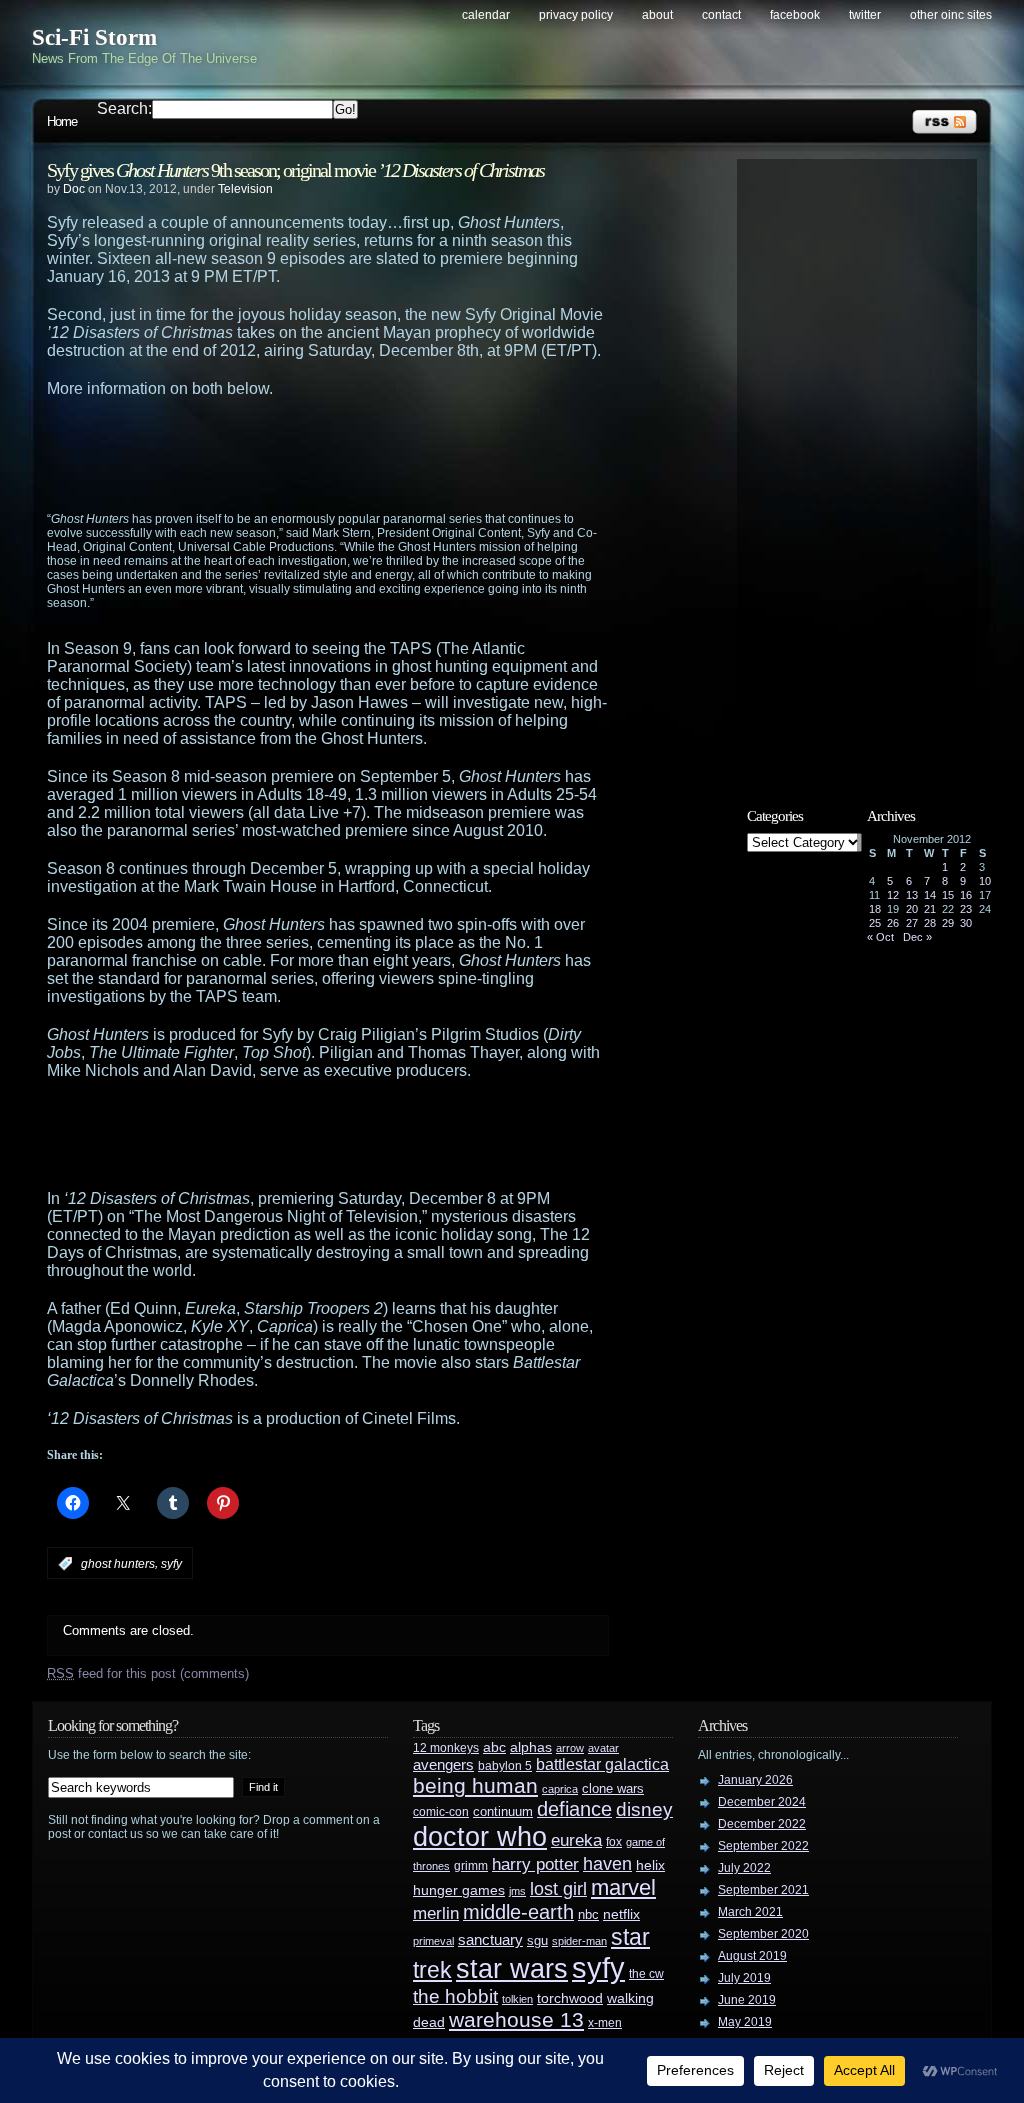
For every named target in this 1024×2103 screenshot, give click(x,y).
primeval (433, 1941)
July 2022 (744, 1868)
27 (912, 923)
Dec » (917, 937)
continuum (503, 1811)
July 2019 (744, 1978)
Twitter (865, 15)
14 (930, 895)
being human (475, 1785)
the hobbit (455, 1996)
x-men (605, 2023)
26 (893, 923)
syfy (171, 1564)
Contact (721, 15)
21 (930, 909)
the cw (646, 1974)
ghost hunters (118, 1564)
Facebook (795, 15)
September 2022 (763, 1846)
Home (62, 121)
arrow (570, 1748)
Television (245, 189)
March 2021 (750, 1912)
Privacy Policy (576, 15)
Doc (74, 189)
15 (948, 895)
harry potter (535, 1864)
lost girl (558, 1889)
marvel (623, 1887)
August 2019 (752, 1956)
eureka (576, 1840)
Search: (124, 108)
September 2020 (763, 1934)
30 (966, 923)
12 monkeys (446, 1748)
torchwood (570, 1998)
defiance (574, 1809)
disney (644, 1809)
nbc (588, 1914)
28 (930, 923)
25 (875, 923)
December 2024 (762, 1802)
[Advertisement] (367, 453)
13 (912, 895)
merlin (436, 1913)
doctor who (480, 1836)
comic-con (441, 1811)
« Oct (880, 937)
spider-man (579, 1941)
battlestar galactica (602, 1764)
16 (966, 895)
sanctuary (490, 1940)
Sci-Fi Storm (94, 37)
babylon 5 (505, 1765)
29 (948, 923)
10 (985, 881)
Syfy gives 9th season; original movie (295, 170)
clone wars (613, 1789)
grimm (471, 1866)
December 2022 (762, 1824)
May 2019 (745, 2022)
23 (966, 909)
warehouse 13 (516, 2019)
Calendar (486, 15)
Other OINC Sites (951, 15)
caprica (560, 1789)
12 (893, 895)
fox (614, 1842)
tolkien (517, 1999)
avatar (603, 1748)
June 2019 (747, 2000)
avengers (443, 1765)
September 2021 (763, 1890)
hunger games (459, 1890)
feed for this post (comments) (148, 1673)
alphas (531, 1747)
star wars (512, 1969)
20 (912, 909)
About (657, 15)
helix (650, 1865)
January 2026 (755, 1780)
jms (517, 1891)
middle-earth (518, 1912)
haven (607, 1863)
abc (494, 1747)
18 (875, 909)
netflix (621, 1914)
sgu (537, 1940)
